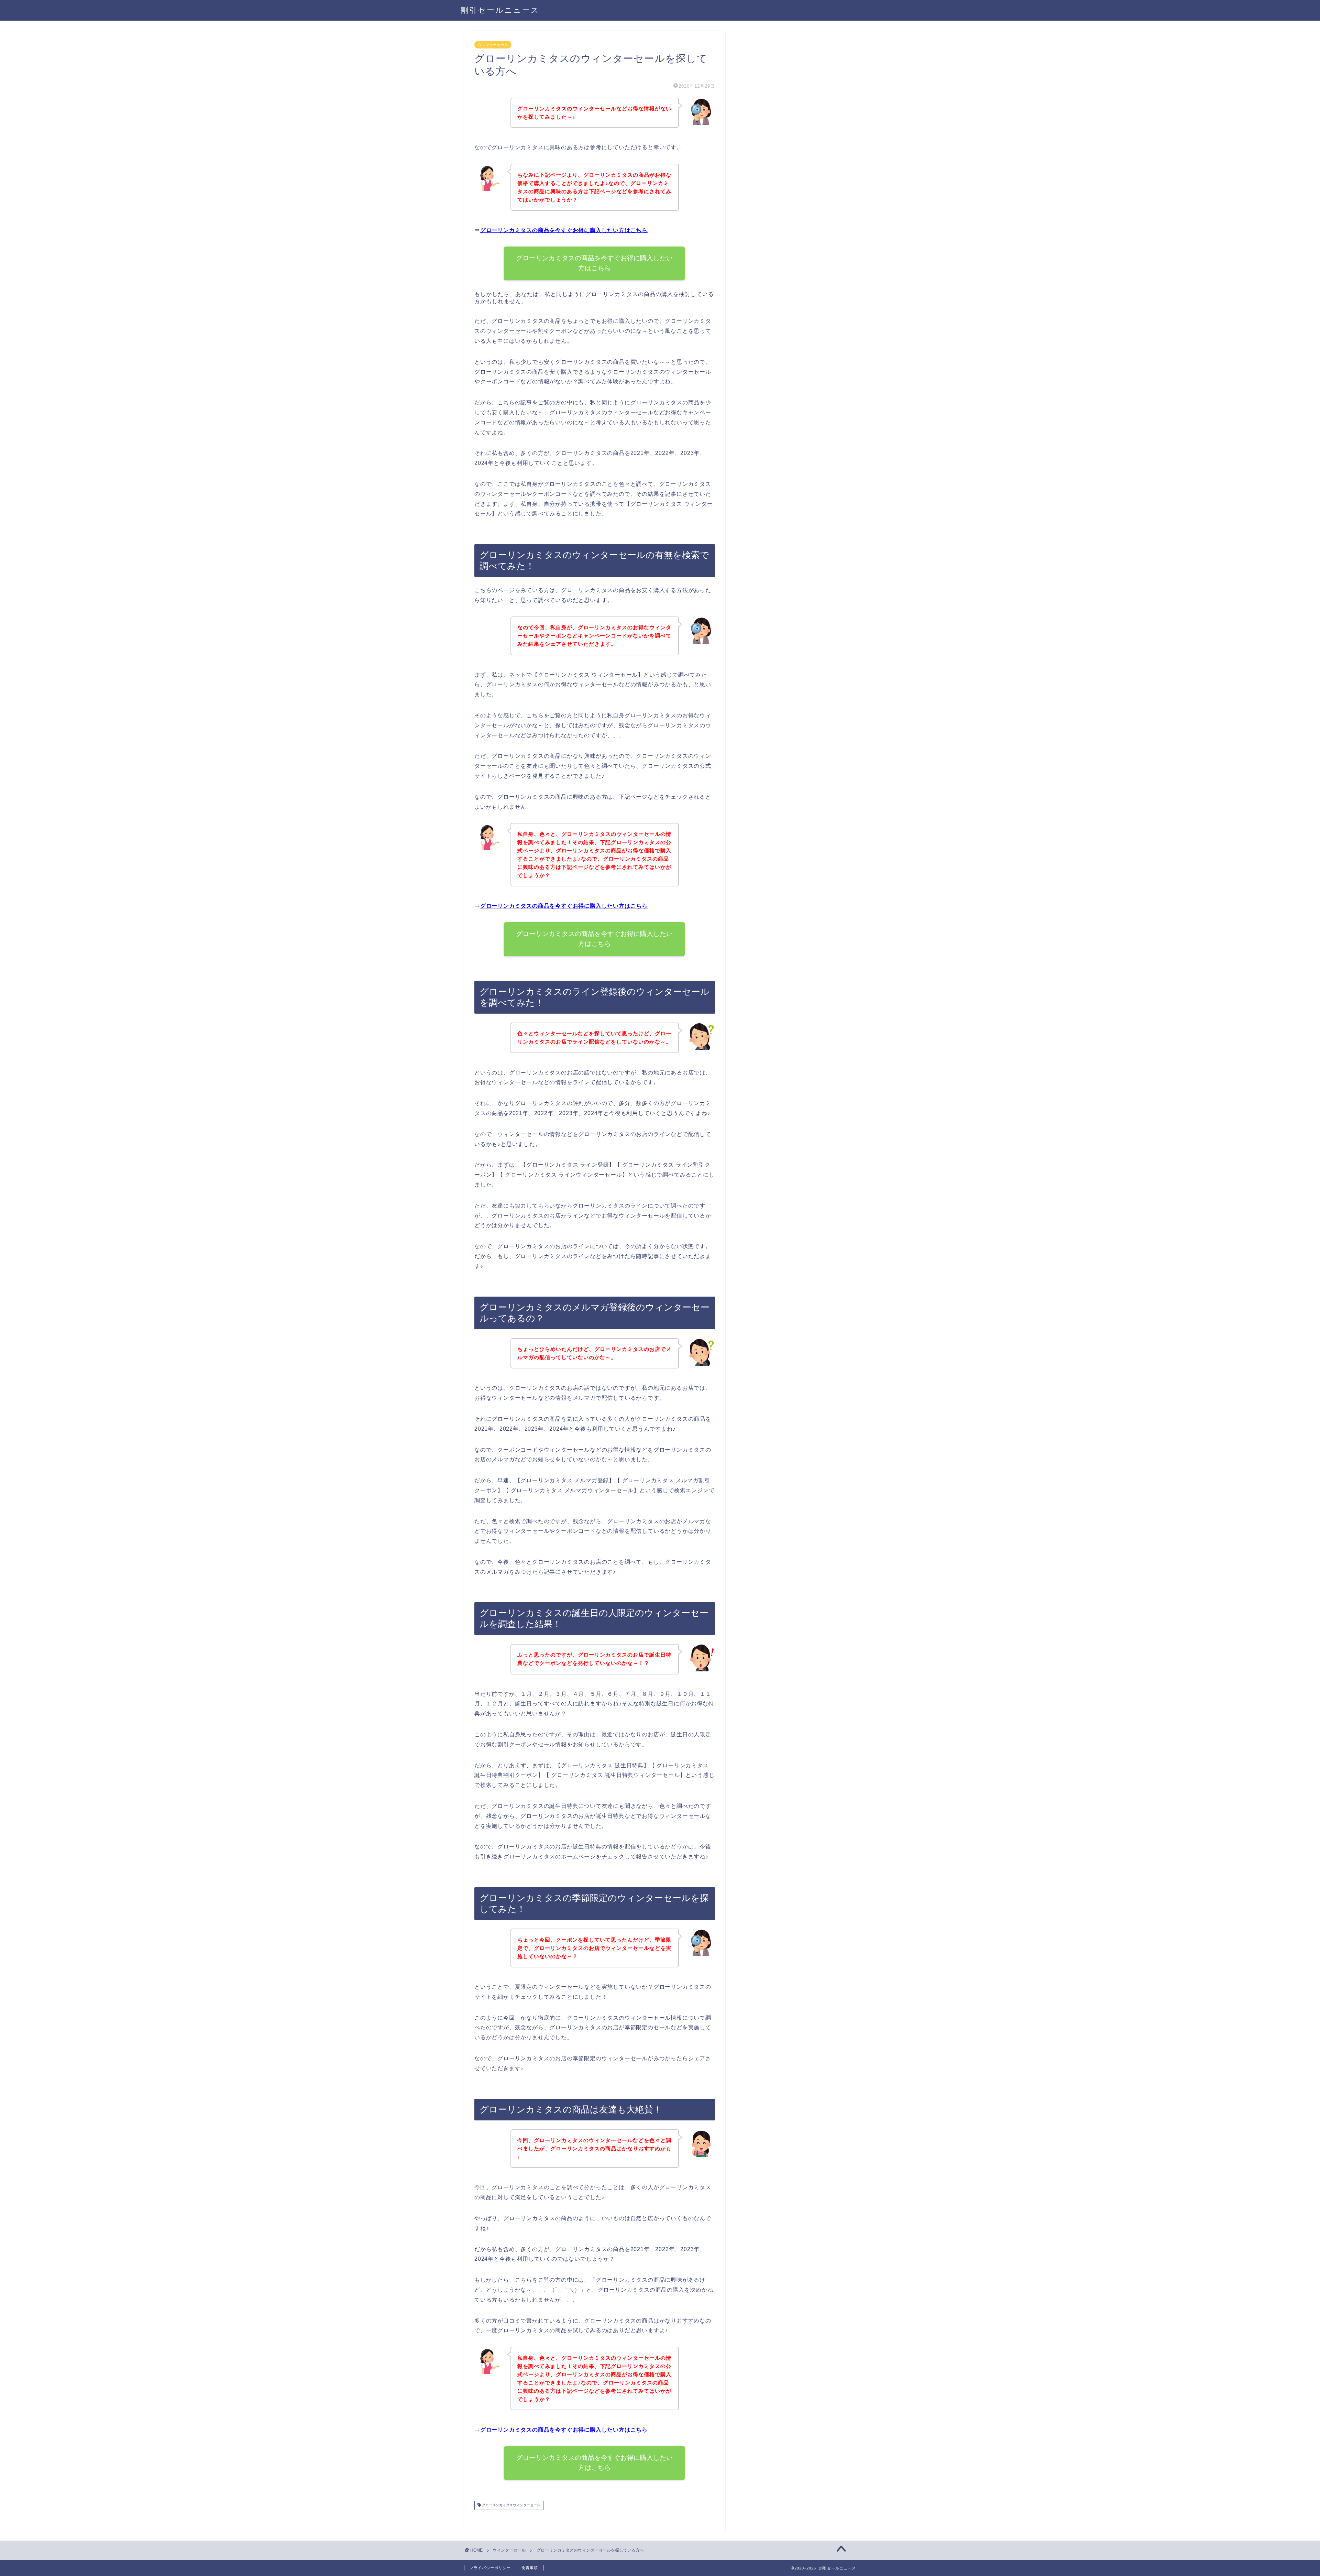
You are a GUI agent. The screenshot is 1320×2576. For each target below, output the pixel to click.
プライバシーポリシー (490, 2568)
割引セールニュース (500, 10)
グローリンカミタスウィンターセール (511, 2505)
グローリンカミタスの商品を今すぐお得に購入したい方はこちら (564, 230)
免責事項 (530, 2568)
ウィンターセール (493, 45)
